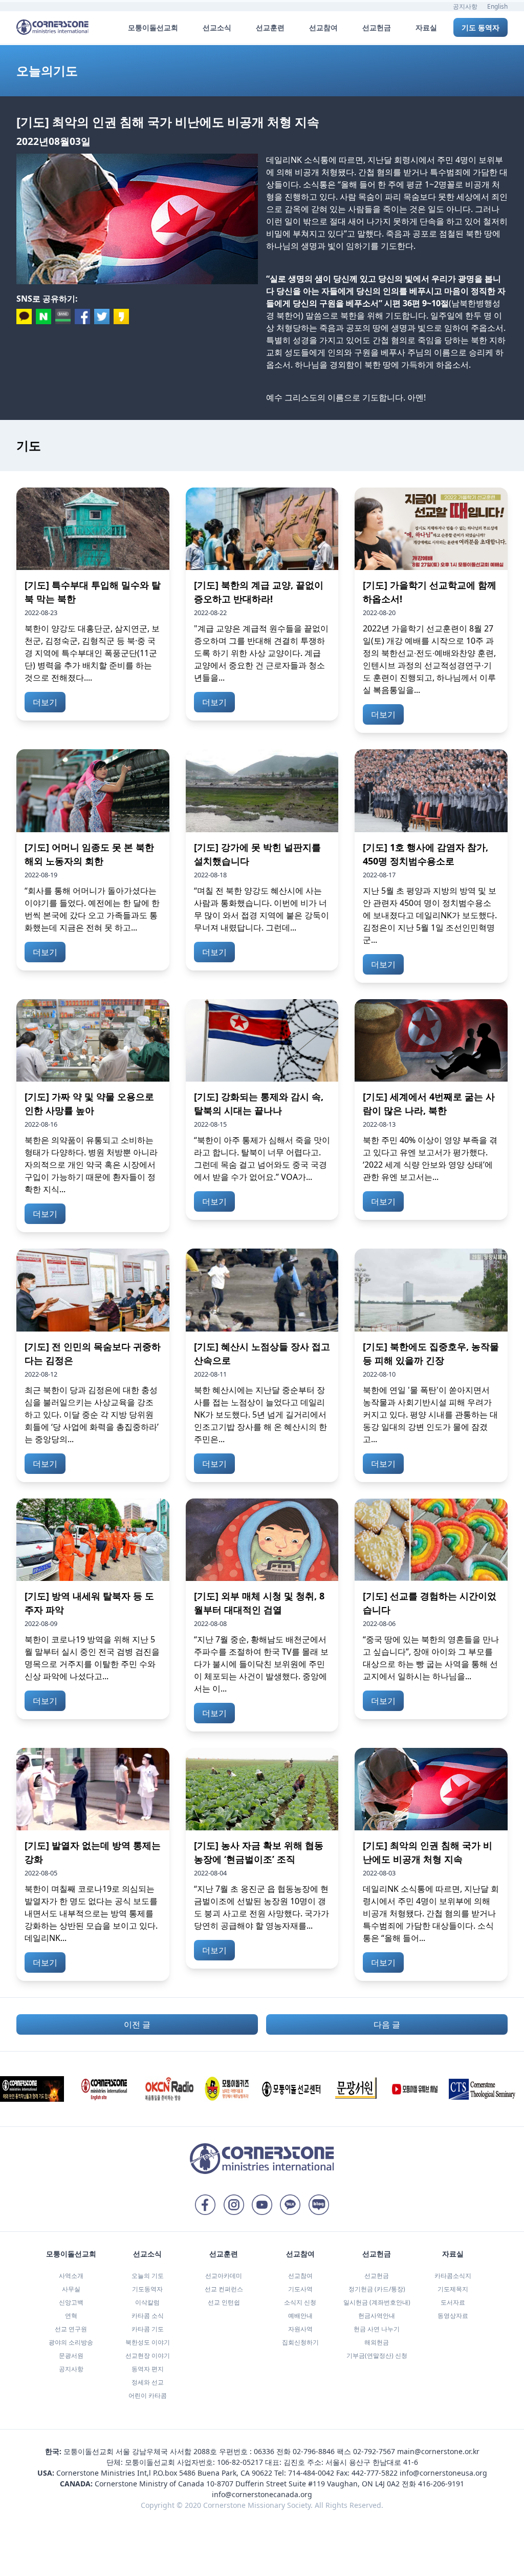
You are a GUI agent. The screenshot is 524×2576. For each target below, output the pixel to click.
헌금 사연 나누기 (377, 2329)
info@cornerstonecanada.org (262, 2494)
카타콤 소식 (148, 2316)
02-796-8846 (314, 2451)
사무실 (71, 2289)
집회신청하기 (300, 2342)
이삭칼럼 (147, 2302)
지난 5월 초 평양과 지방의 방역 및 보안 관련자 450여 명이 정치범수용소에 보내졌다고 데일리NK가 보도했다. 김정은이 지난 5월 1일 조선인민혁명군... (430, 915)
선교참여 (300, 2276)
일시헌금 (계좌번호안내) (377, 2302)
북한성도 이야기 (148, 2342)
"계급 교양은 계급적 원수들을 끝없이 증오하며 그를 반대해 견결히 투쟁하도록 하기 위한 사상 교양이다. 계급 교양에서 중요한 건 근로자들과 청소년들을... (261, 653)
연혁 (71, 2316)
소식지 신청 (300, 2302)
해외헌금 (377, 2342)
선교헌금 (377, 2276)
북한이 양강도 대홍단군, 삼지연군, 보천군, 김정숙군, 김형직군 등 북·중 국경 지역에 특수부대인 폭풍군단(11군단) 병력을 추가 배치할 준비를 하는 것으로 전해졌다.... (92, 653)
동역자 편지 (148, 2369)
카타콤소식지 (453, 2276)
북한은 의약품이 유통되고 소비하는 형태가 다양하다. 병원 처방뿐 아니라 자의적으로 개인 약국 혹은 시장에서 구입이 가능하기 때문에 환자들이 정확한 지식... (91, 1165)
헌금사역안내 (377, 2316)
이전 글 (137, 2024)
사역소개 (71, 2276)
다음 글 (387, 2024)
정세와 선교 (148, 2382)
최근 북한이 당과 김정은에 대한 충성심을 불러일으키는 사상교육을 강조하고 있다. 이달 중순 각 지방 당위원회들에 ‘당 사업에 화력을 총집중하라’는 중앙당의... (92, 1414)
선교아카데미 (224, 2276)
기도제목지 (453, 2289)
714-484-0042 (311, 2473)
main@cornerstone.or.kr (438, 2451)
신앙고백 (71, 2302)
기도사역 (300, 2289)
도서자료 (453, 2302)
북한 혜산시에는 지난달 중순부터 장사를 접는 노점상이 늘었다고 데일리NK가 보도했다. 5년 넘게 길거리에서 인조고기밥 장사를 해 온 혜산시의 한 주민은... (260, 1414)
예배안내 (300, 2316)
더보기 (45, 702)
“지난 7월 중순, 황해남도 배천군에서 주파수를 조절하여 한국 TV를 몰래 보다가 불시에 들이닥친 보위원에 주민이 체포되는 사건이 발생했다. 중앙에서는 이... (261, 1664)
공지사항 (465, 6)
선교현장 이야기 (148, 2356)
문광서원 (71, 2356)
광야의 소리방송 (71, 2342)
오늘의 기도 (148, 2276)
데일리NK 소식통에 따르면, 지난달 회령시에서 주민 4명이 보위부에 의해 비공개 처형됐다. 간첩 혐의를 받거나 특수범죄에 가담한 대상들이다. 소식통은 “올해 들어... (431, 1913)
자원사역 (300, 2329)
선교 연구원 (71, 2329)
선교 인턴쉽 (224, 2302)
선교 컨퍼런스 (224, 2289)
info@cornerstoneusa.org (443, 2473)
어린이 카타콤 (148, 2395)
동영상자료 (453, 2316)
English (497, 6)
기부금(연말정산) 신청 (377, 2356)
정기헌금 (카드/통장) (377, 2289)
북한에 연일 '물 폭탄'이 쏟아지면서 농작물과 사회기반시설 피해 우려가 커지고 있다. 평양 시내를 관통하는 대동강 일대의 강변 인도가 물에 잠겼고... (430, 1414)
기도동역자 (147, 2289)
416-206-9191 (441, 2484)
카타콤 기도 (148, 2329)
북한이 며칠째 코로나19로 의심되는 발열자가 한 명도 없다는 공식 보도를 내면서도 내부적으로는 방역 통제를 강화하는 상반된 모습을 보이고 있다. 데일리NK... (91, 1913)
